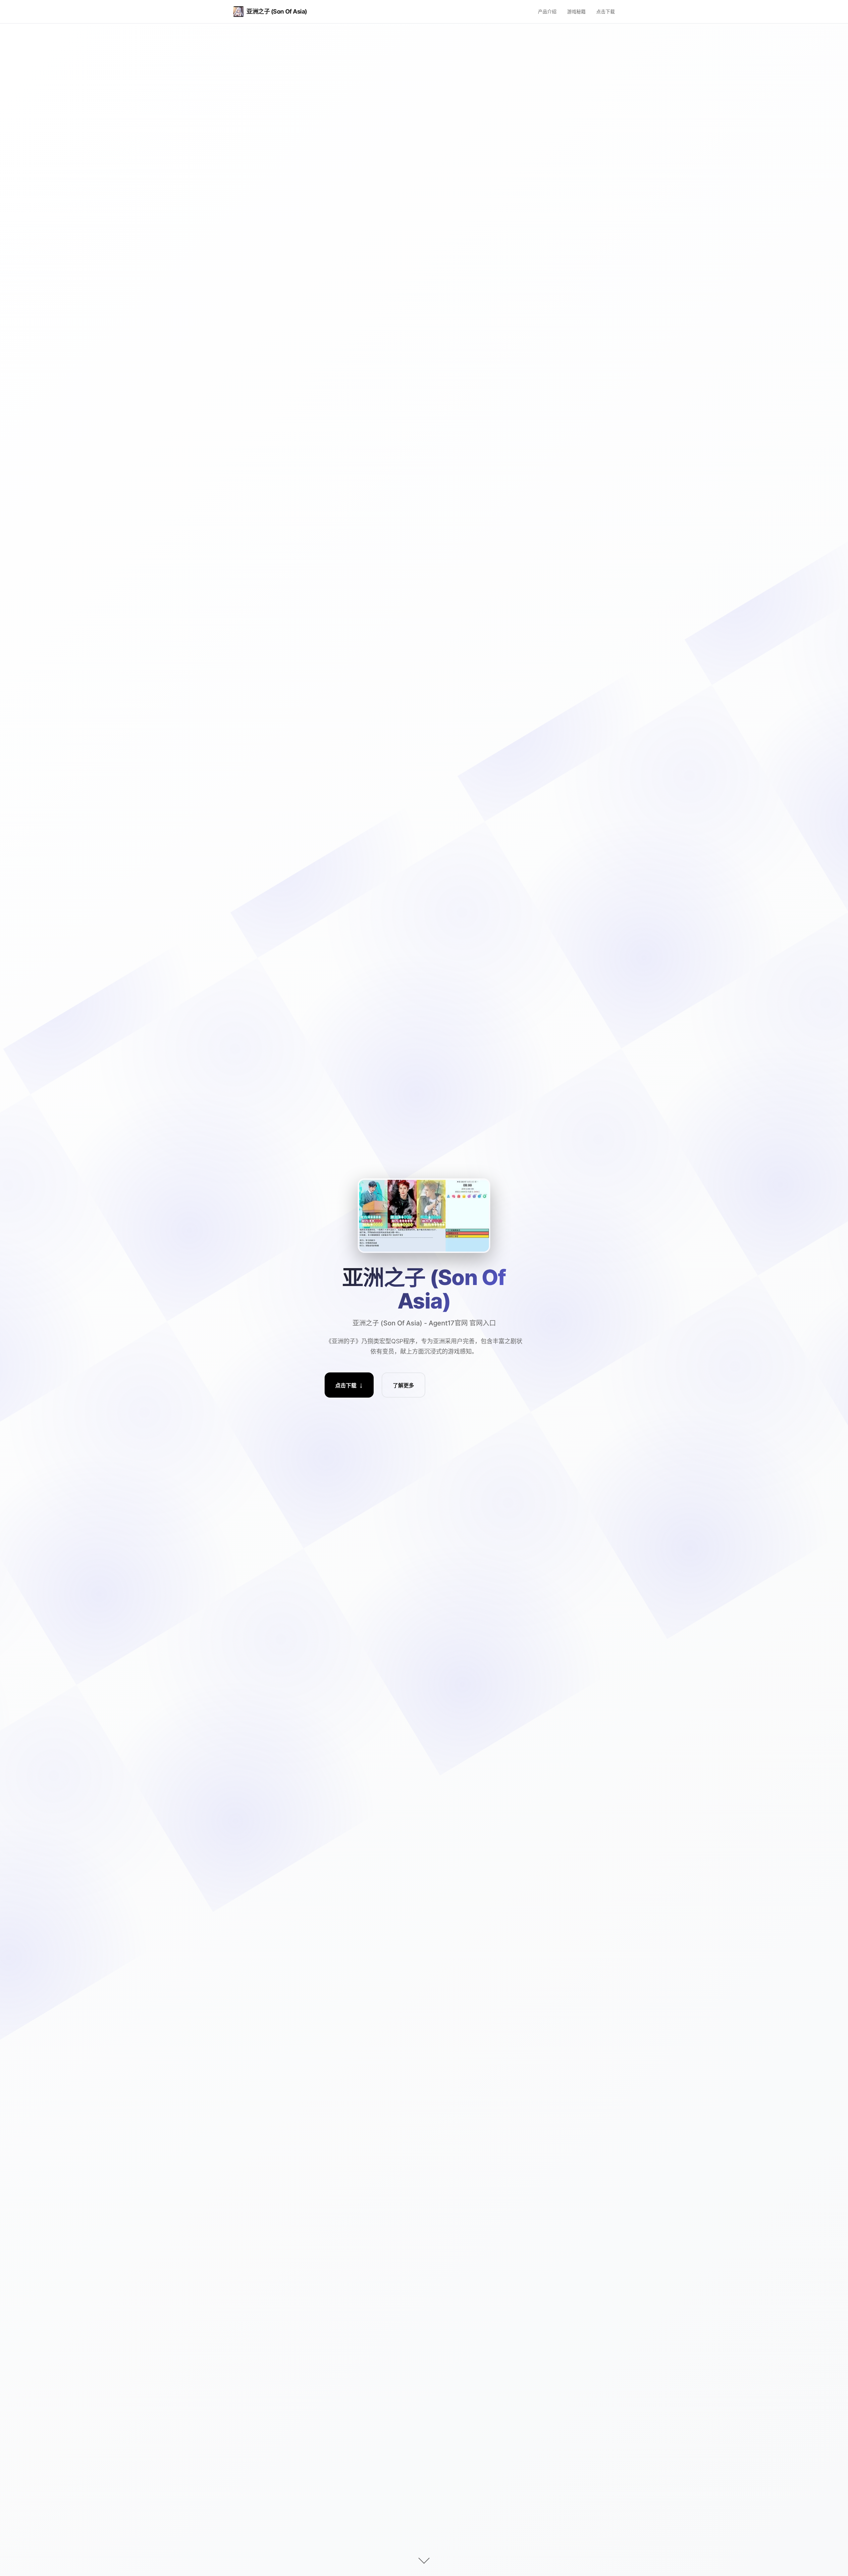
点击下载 (606, 11)
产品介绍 (547, 11)
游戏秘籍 (576, 11)
